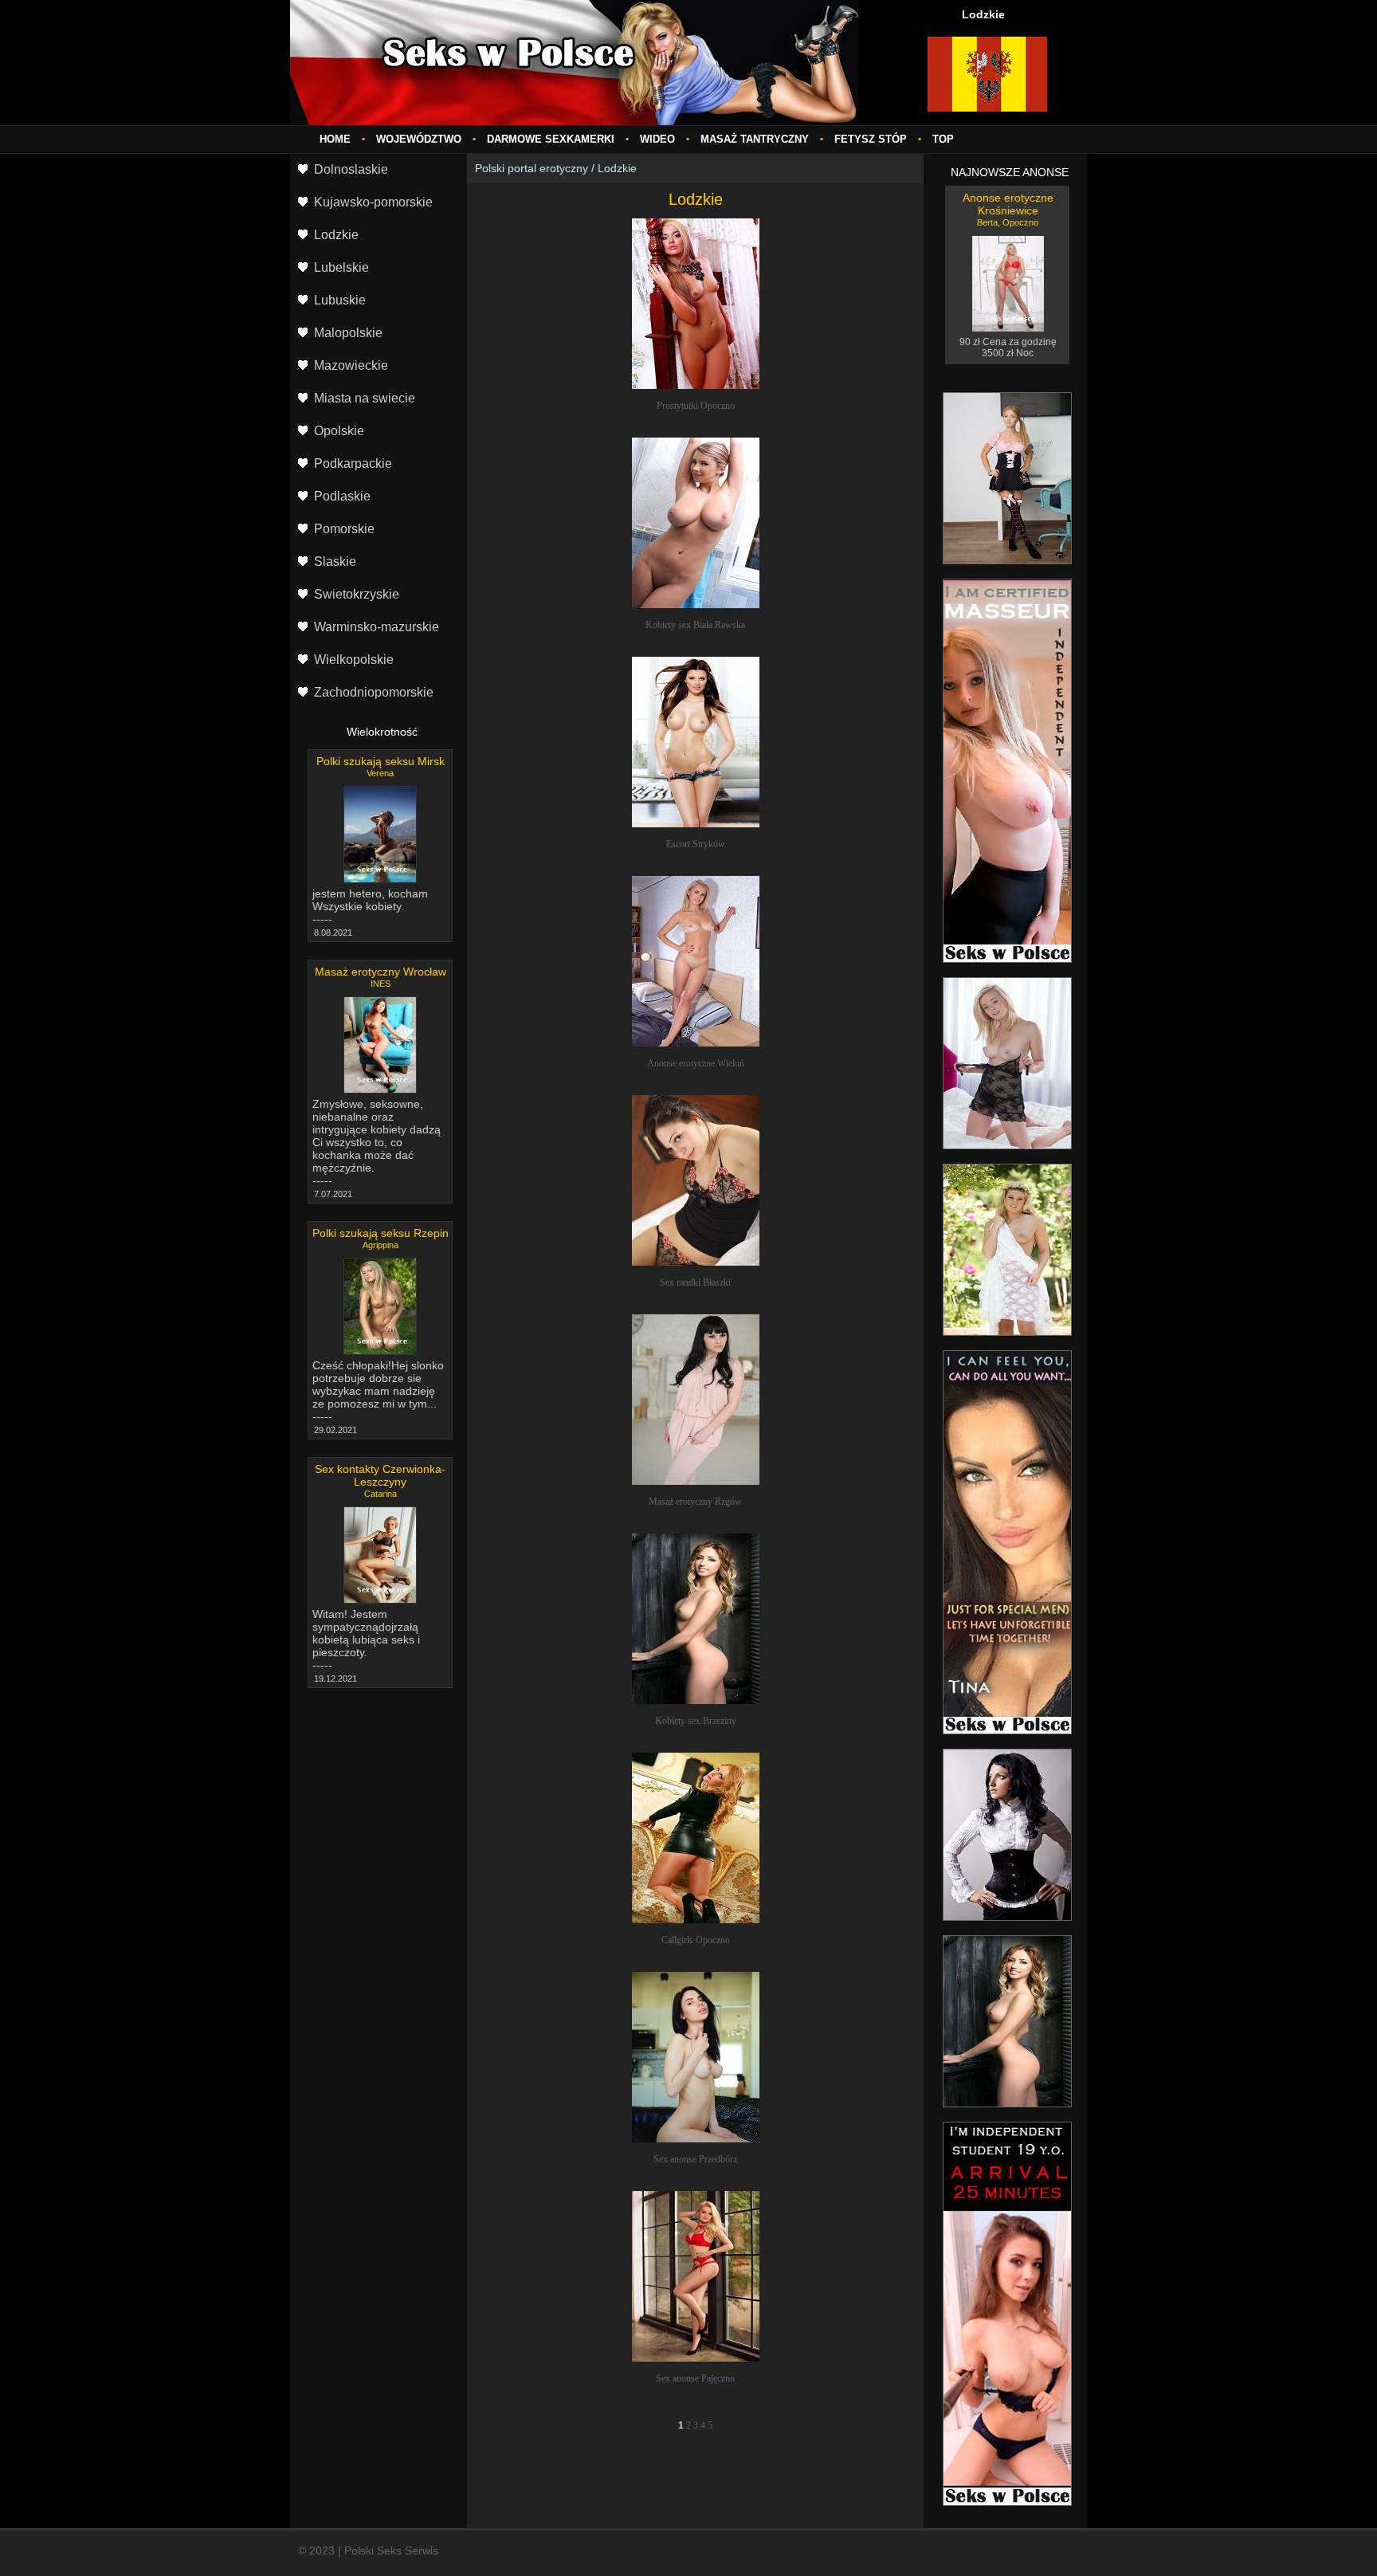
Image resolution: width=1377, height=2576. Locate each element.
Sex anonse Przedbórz (695, 2159)
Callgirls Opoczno (696, 1940)
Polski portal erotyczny (532, 168)
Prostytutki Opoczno (696, 406)
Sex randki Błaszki (695, 1282)
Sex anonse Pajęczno (695, 2378)
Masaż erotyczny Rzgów (695, 1502)
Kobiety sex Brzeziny (696, 1721)
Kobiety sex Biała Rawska (695, 625)
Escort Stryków (696, 844)
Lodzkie (617, 168)
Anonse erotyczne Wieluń (696, 1063)
